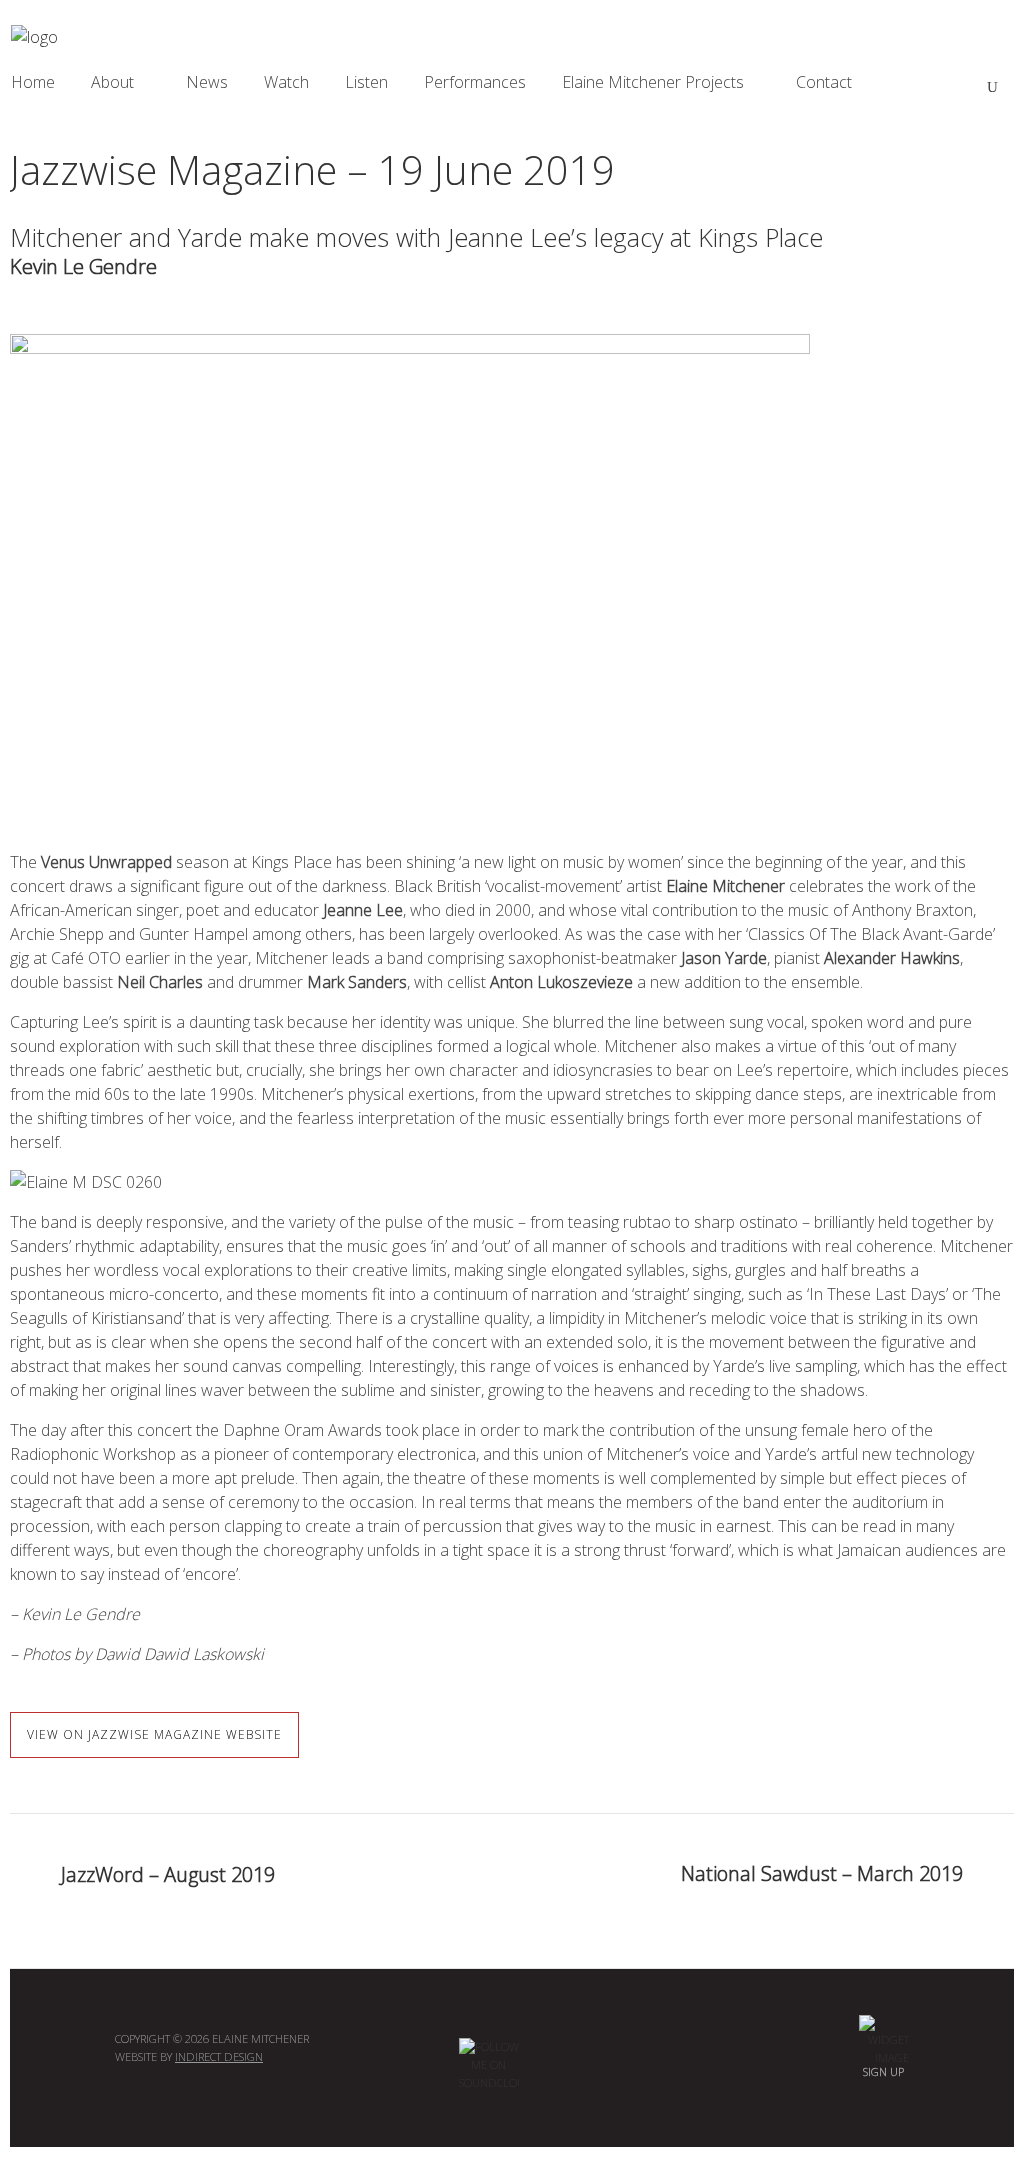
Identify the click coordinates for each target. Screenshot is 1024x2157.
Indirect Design (219, 2056)
